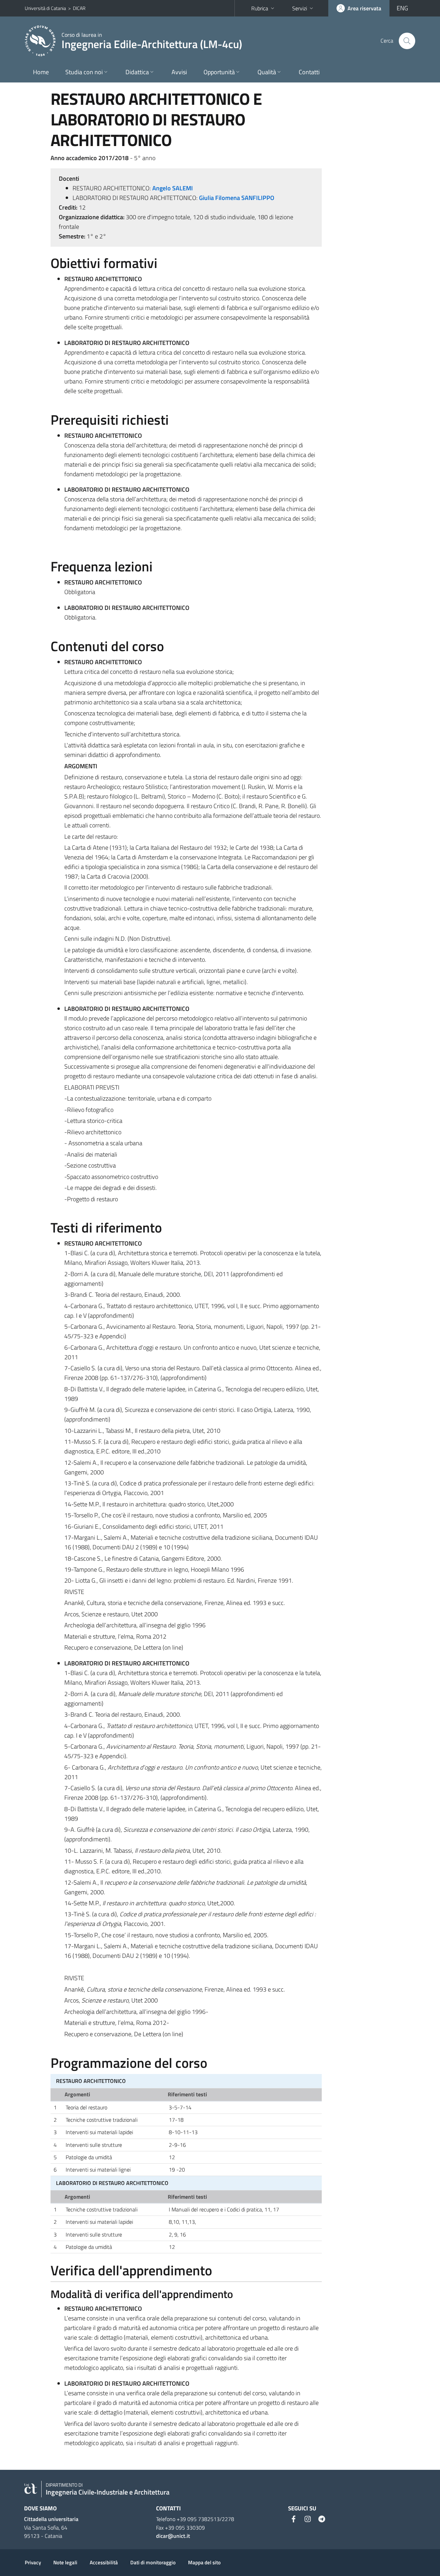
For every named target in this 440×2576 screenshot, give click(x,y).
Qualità (267, 72)
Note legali (65, 2562)
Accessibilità (104, 2562)
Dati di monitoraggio (153, 2562)
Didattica (137, 72)
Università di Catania (45, 8)
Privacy (33, 2562)
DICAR (79, 8)
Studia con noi (84, 72)
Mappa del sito (204, 2562)
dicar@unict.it (173, 2536)
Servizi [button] (300, 8)
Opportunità (219, 72)
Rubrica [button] (260, 8)
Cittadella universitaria (51, 2519)
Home (41, 72)
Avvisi (179, 72)
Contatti (309, 72)
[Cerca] (407, 41)
